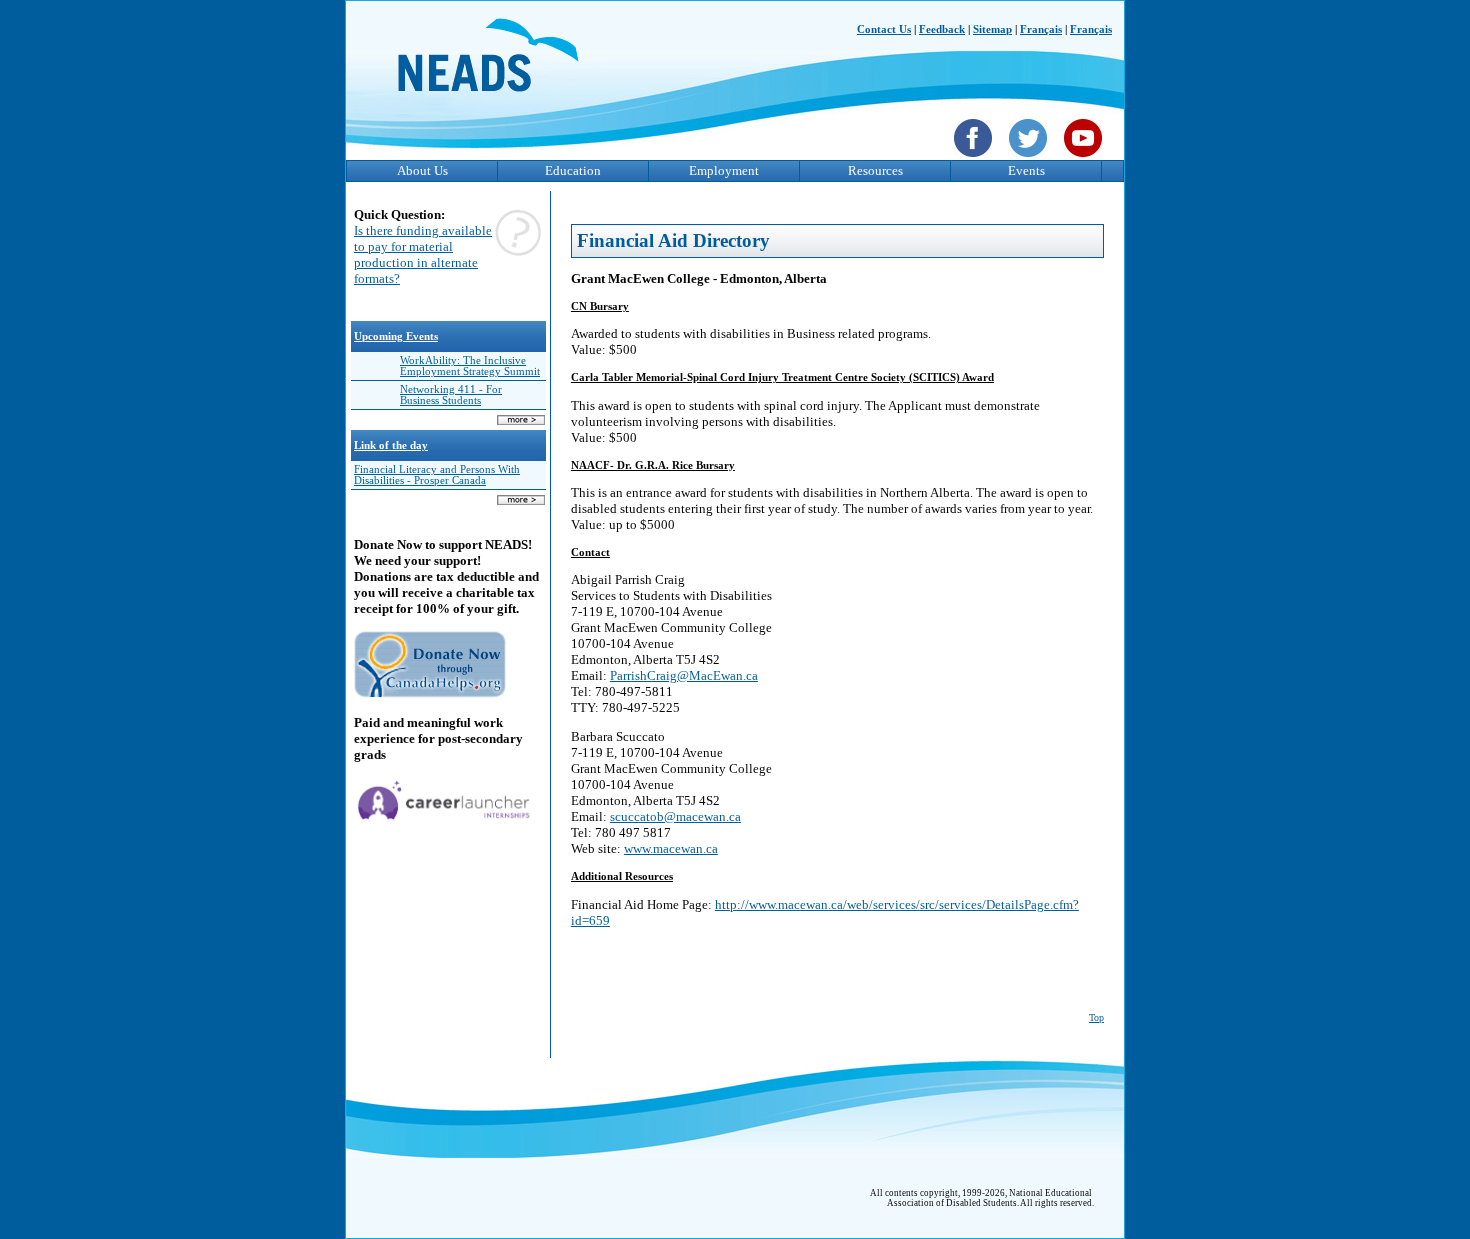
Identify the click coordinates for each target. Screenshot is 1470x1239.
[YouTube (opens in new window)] (1085, 159)
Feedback (942, 29)
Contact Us (884, 29)
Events (1026, 170)
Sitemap (992, 29)
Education (573, 170)
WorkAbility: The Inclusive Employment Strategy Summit (470, 366)
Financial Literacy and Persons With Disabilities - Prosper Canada (437, 475)
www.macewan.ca (671, 848)
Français (1041, 29)
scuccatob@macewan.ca (675, 816)
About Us (422, 170)
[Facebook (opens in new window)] (975, 159)
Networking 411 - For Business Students (451, 395)
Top (1096, 1017)
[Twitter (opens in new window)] (1030, 159)
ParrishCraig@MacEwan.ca (684, 675)
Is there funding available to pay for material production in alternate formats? (423, 254)
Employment (724, 170)
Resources (875, 170)
